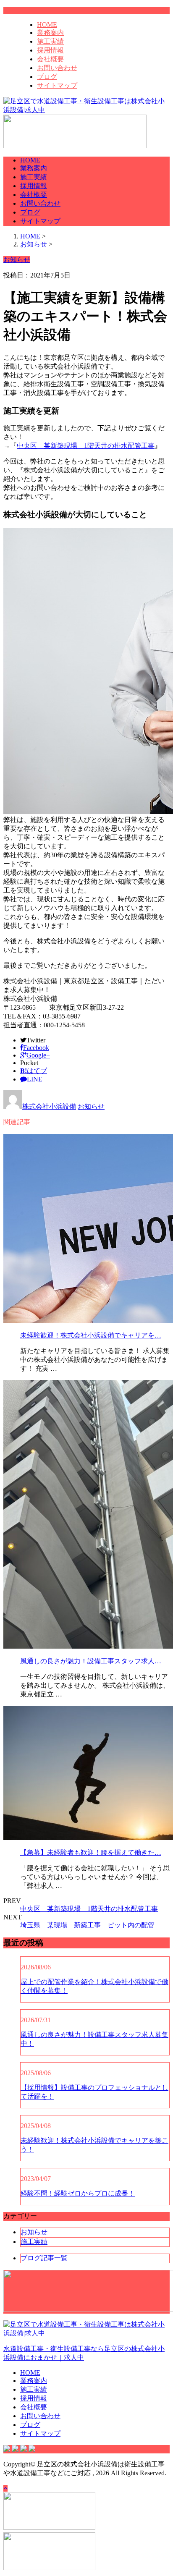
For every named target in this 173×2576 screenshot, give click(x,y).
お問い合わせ (57, 68)
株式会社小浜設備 (49, 1106)
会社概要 (50, 59)
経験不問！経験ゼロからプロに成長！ (78, 2193)
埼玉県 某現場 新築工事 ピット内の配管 (87, 1925)
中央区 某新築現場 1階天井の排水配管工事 (86, 446)
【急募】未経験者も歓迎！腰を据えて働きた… (91, 1852)
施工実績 (50, 41)
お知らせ (91, 1106)
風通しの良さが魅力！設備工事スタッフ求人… (91, 1661)
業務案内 (50, 33)
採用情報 (50, 50)
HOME (47, 25)
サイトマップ (57, 85)
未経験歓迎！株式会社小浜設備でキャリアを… (91, 1335)
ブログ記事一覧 (44, 2258)
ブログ (47, 77)
